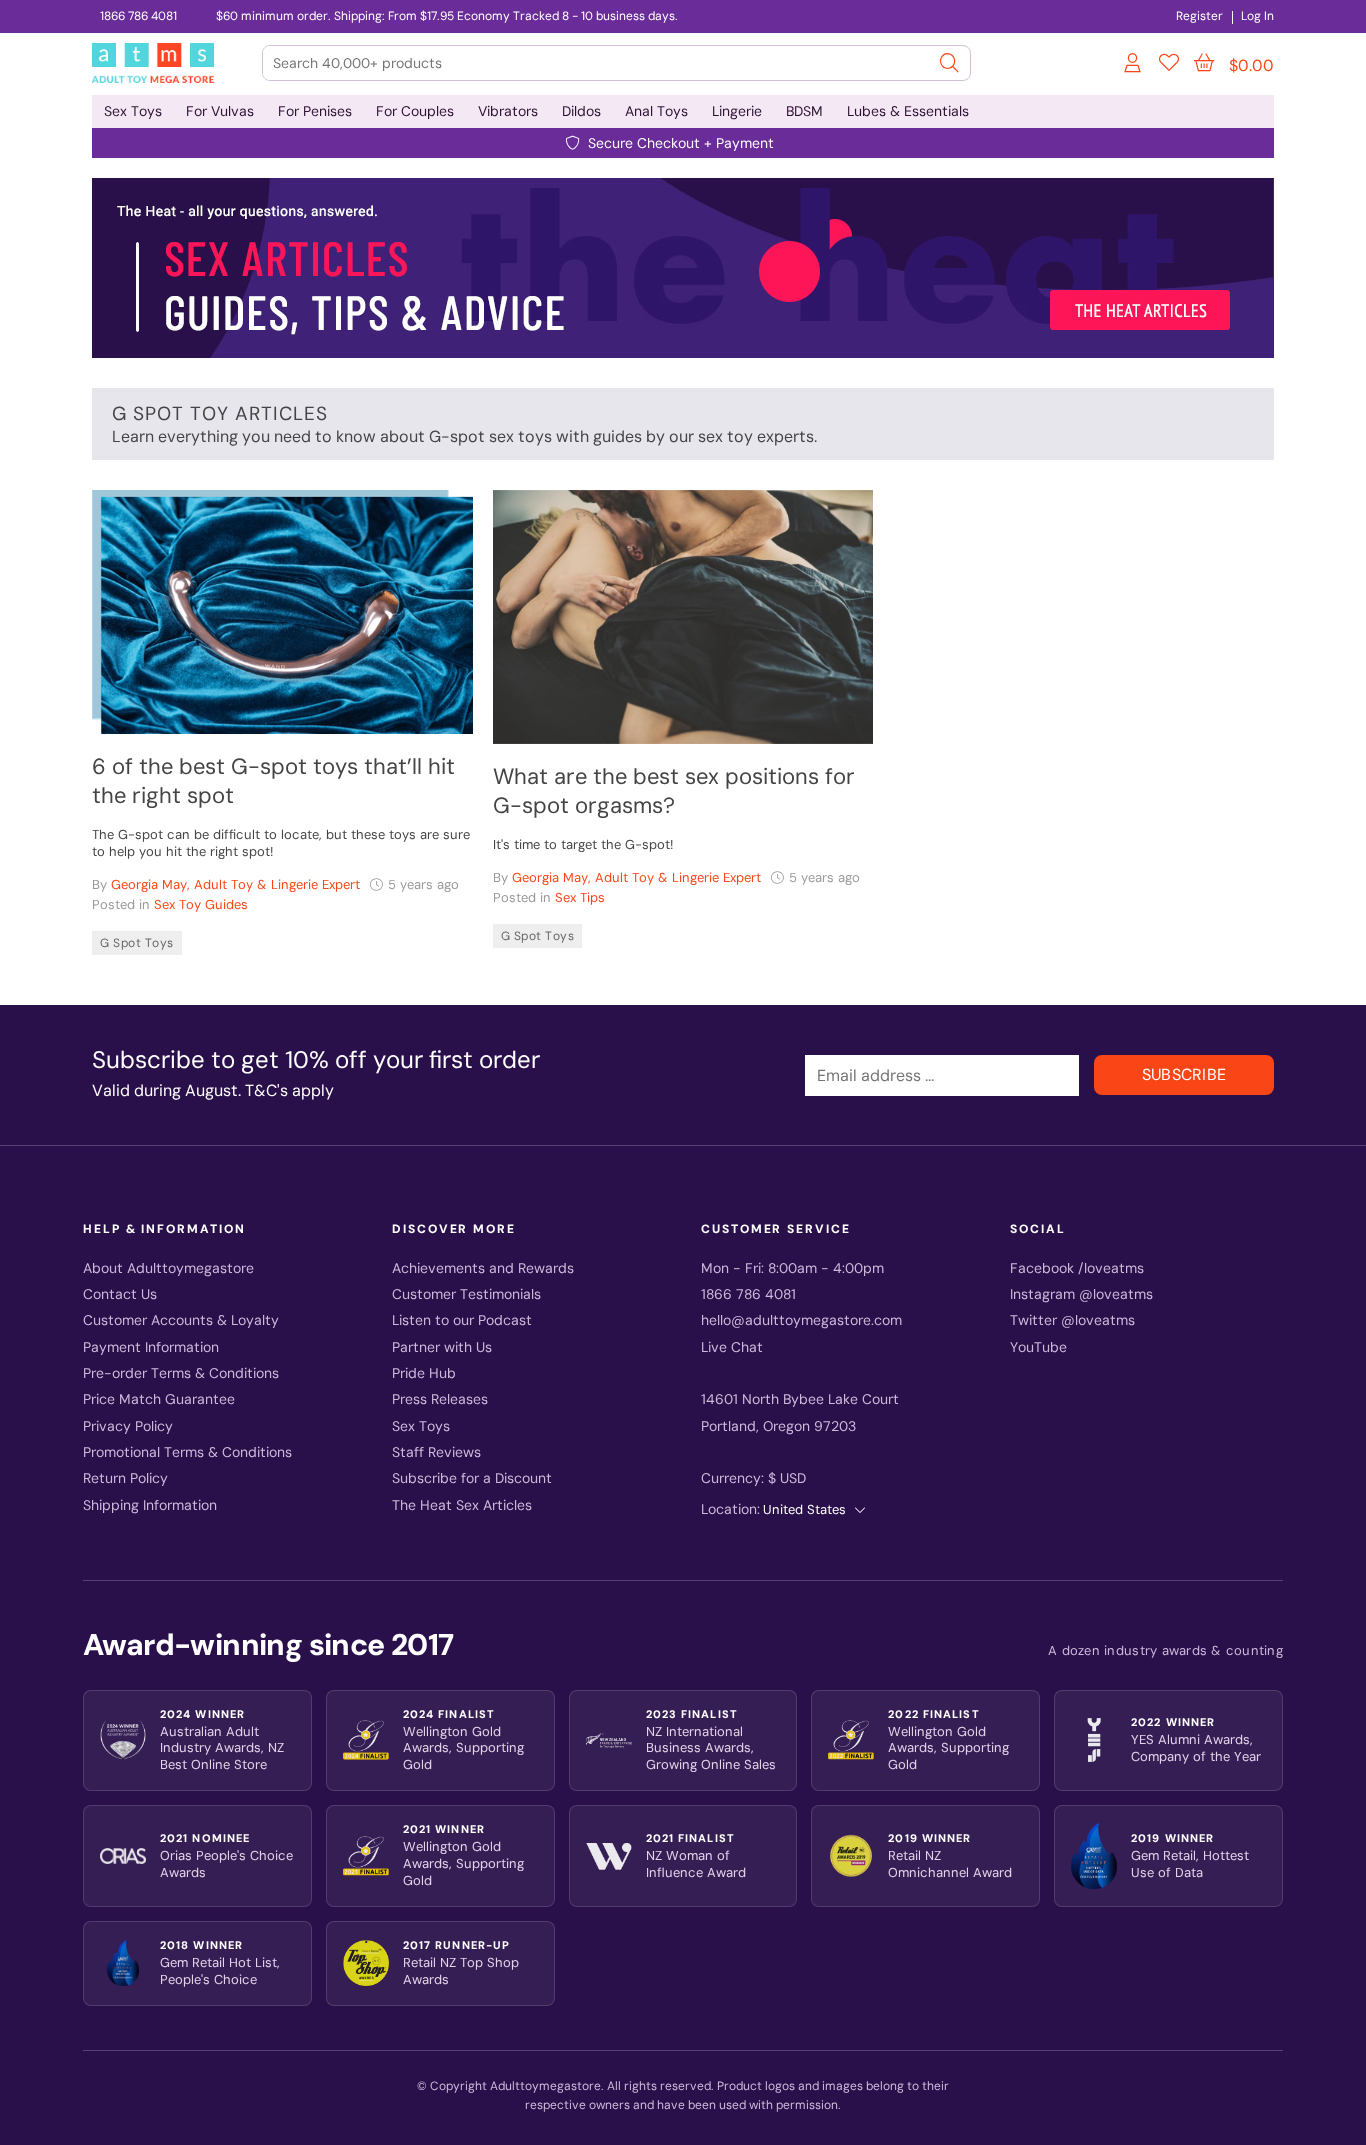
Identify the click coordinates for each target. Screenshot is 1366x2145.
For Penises (315, 111)
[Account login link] (1134, 66)
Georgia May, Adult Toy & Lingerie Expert (235, 884)
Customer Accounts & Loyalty (181, 1320)
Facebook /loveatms (1077, 1268)
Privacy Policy (128, 1426)
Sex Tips (580, 897)
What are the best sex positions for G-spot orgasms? (674, 791)
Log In (1257, 16)
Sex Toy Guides (201, 904)
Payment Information (151, 1347)
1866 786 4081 (138, 16)
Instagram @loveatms (1081, 1294)
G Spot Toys (137, 943)
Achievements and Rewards (483, 1268)
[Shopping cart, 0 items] (1204, 63)
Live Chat (732, 1347)
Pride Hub (424, 1373)
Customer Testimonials (466, 1294)
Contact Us (120, 1294)
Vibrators (508, 111)
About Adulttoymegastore (168, 1268)
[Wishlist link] (1169, 66)
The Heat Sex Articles (462, 1505)
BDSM (804, 111)
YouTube (1038, 1347)
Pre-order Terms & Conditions (181, 1373)
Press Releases (440, 1399)
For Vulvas (220, 111)
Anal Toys (656, 111)
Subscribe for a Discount (472, 1478)
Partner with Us (442, 1347)
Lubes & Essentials (908, 111)
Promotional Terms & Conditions (187, 1452)
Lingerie (737, 111)
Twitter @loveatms (1072, 1320)
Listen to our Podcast (462, 1320)
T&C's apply (289, 1090)
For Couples (415, 111)
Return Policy (125, 1478)
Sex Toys (133, 111)
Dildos (581, 111)
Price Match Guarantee (159, 1399)
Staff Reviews (436, 1452)
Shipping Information (150, 1505)
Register (1199, 16)
